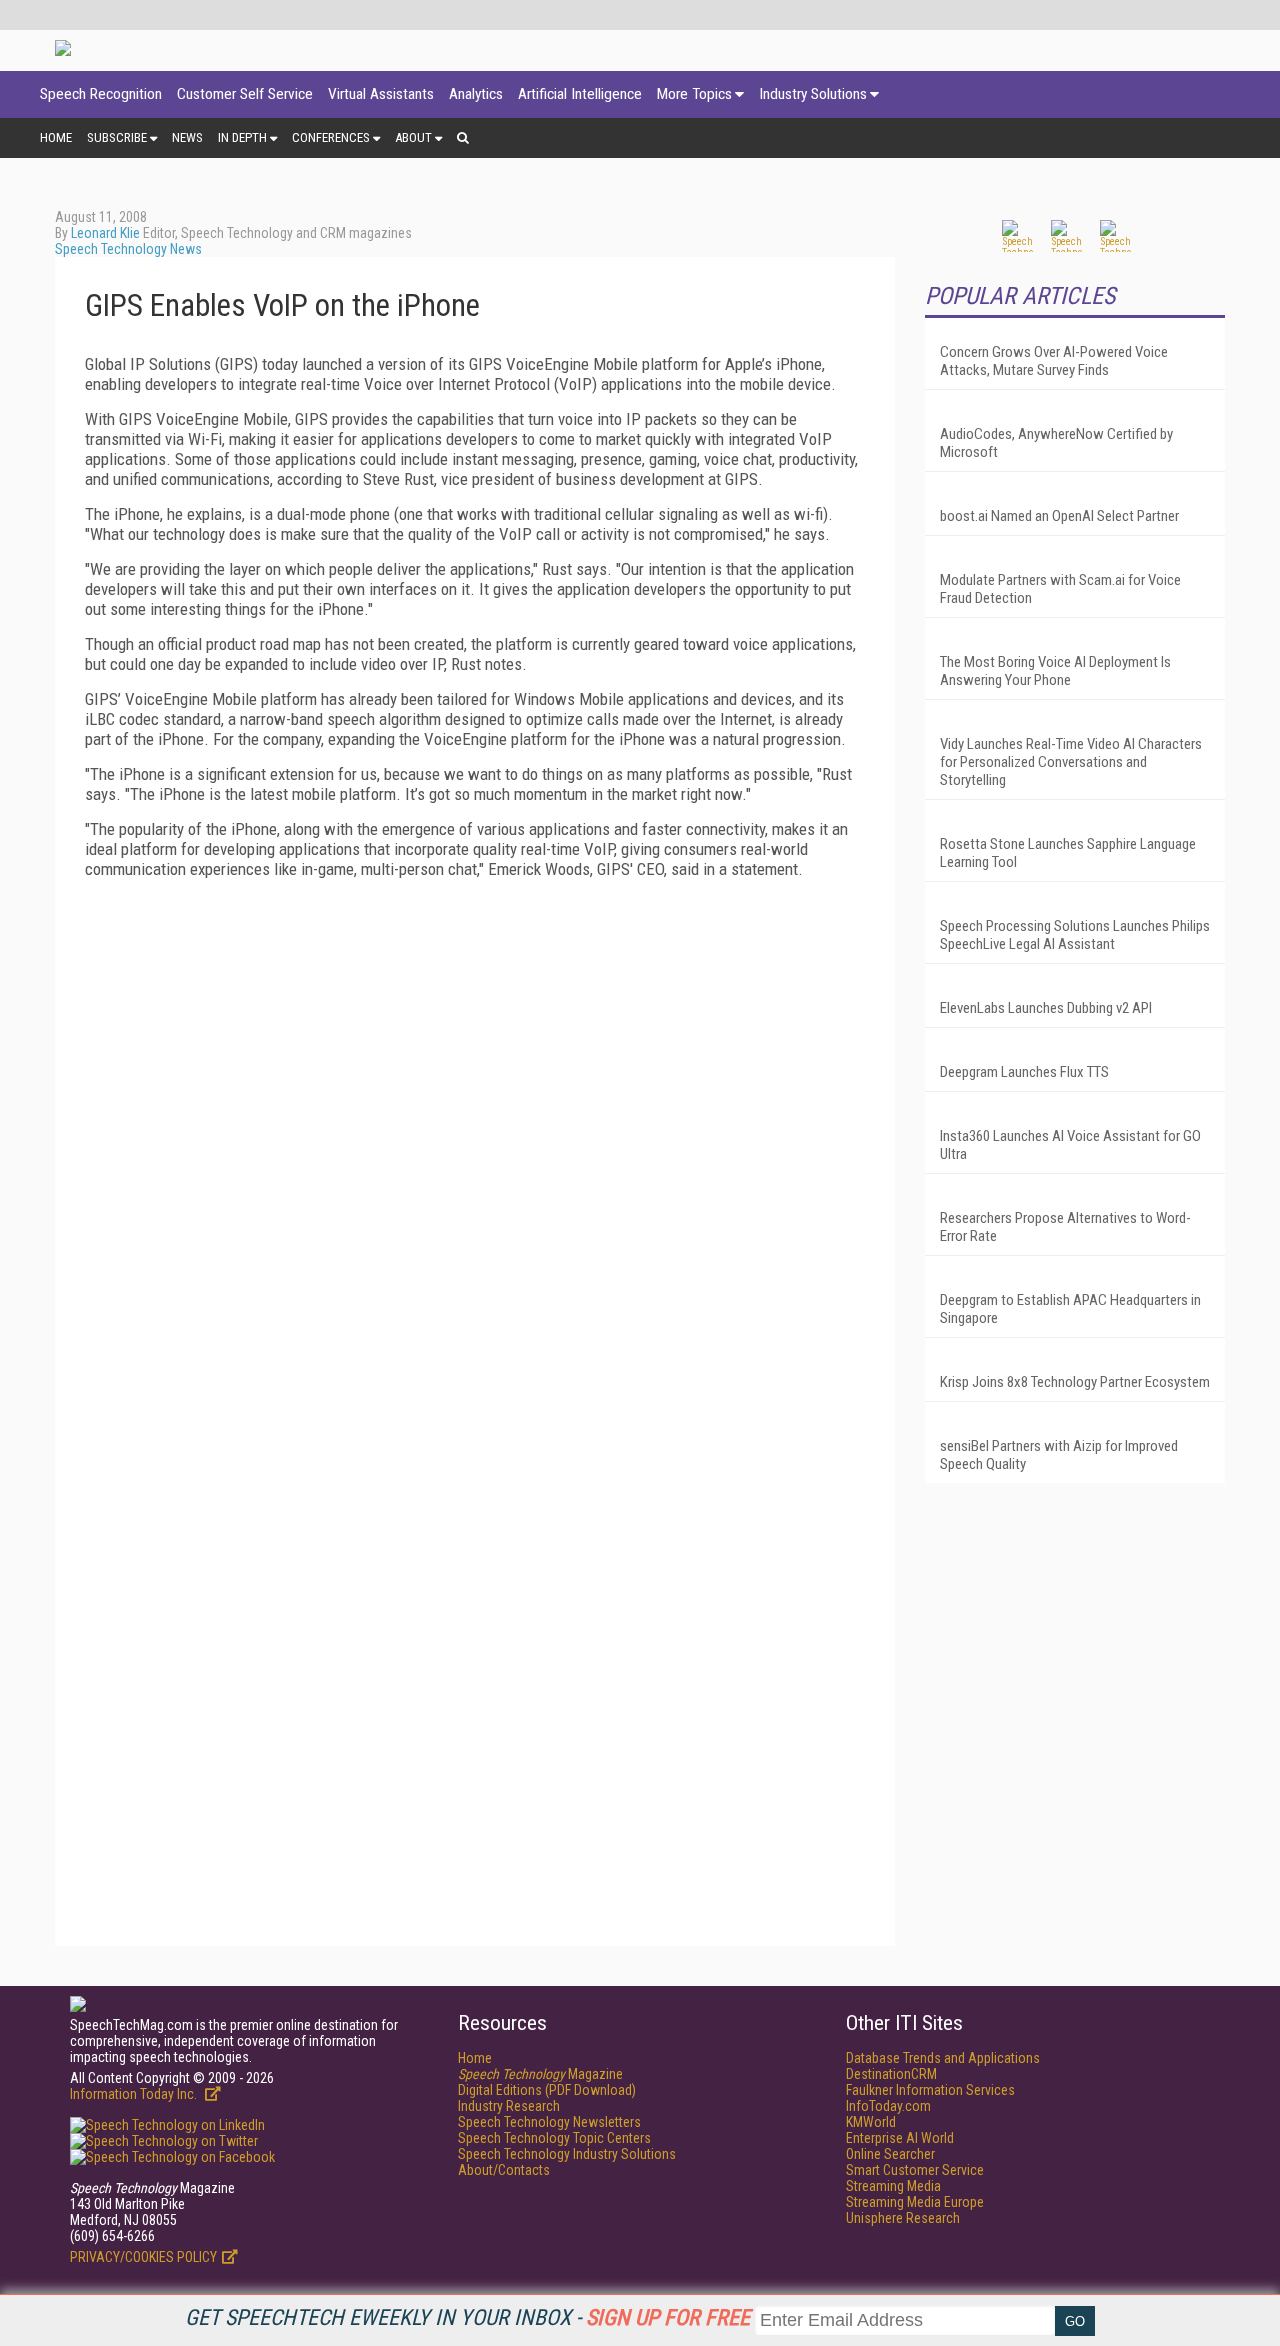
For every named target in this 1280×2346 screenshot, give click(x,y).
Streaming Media (893, 2186)
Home (56, 137)
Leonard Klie (105, 233)
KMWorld (871, 2122)
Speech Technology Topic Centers (554, 2138)
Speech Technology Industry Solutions (567, 2154)
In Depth (242, 137)
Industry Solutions (813, 94)
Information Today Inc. (135, 2094)
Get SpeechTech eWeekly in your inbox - (467, 2317)
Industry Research (509, 2106)
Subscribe (117, 137)
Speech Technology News (128, 249)
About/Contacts (504, 2170)
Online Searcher (890, 2154)
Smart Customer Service (915, 2170)
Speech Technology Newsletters (549, 2122)
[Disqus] (475, 1144)
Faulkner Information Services (930, 2090)
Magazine (540, 2074)
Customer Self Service (245, 94)
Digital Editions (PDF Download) (547, 2090)
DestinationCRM (891, 2074)
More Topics (694, 94)
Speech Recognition (101, 94)
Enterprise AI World (900, 2138)
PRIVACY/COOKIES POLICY (143, 2257)
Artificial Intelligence (580, 94)
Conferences (331, 137)
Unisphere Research (903, 2218)
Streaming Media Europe (915, 2202)
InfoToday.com (888, 2106)
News (187, 137)
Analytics (476, 94)
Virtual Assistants (381, 94)
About (413, 137)
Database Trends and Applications (943, 2058)
